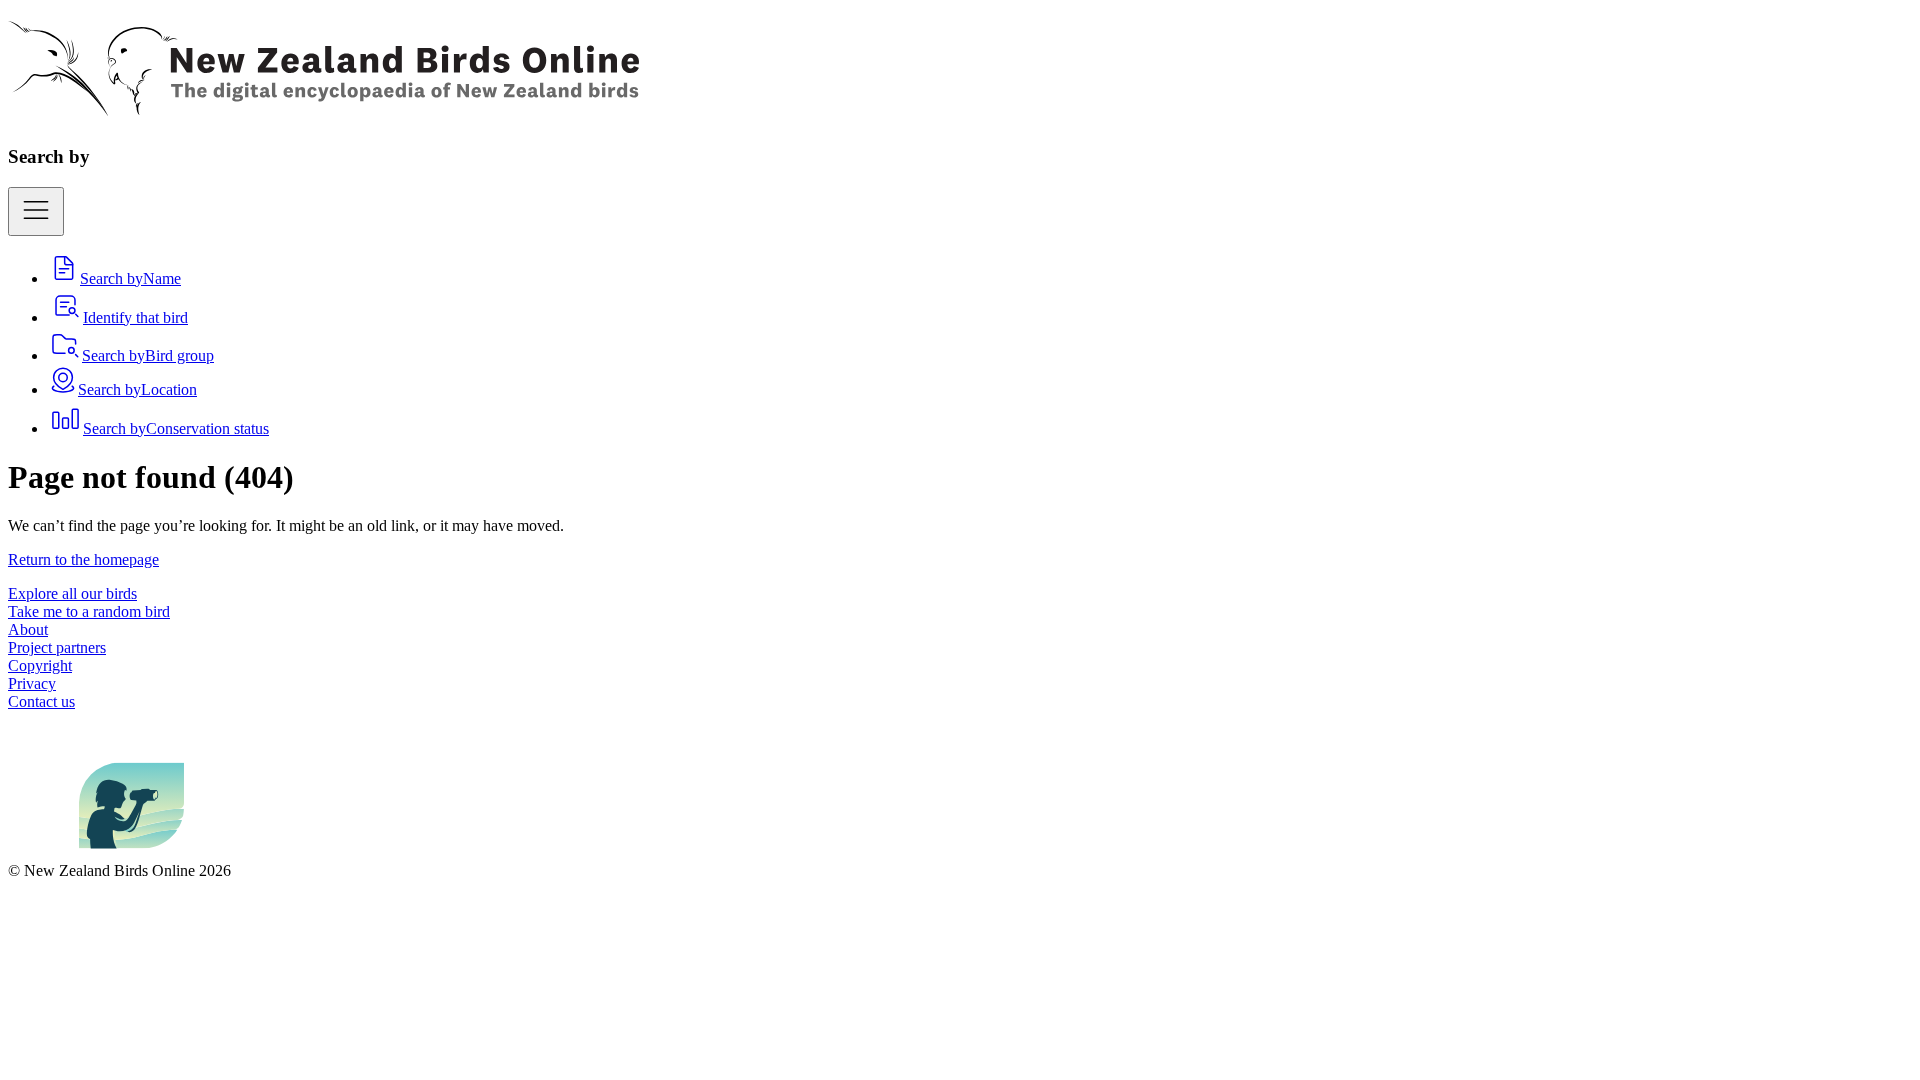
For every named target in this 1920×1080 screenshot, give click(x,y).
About (28, 629)
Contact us (41, 701)
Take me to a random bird (89, 611)
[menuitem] (114, 278)
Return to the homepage (83, 559)
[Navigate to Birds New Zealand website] (131, 852)
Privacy (32, 683)
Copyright (40, 665)
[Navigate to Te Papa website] (43, 852)
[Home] (323, 105)
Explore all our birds (72, 593)
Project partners (57, 647)
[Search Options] (36, 211)
